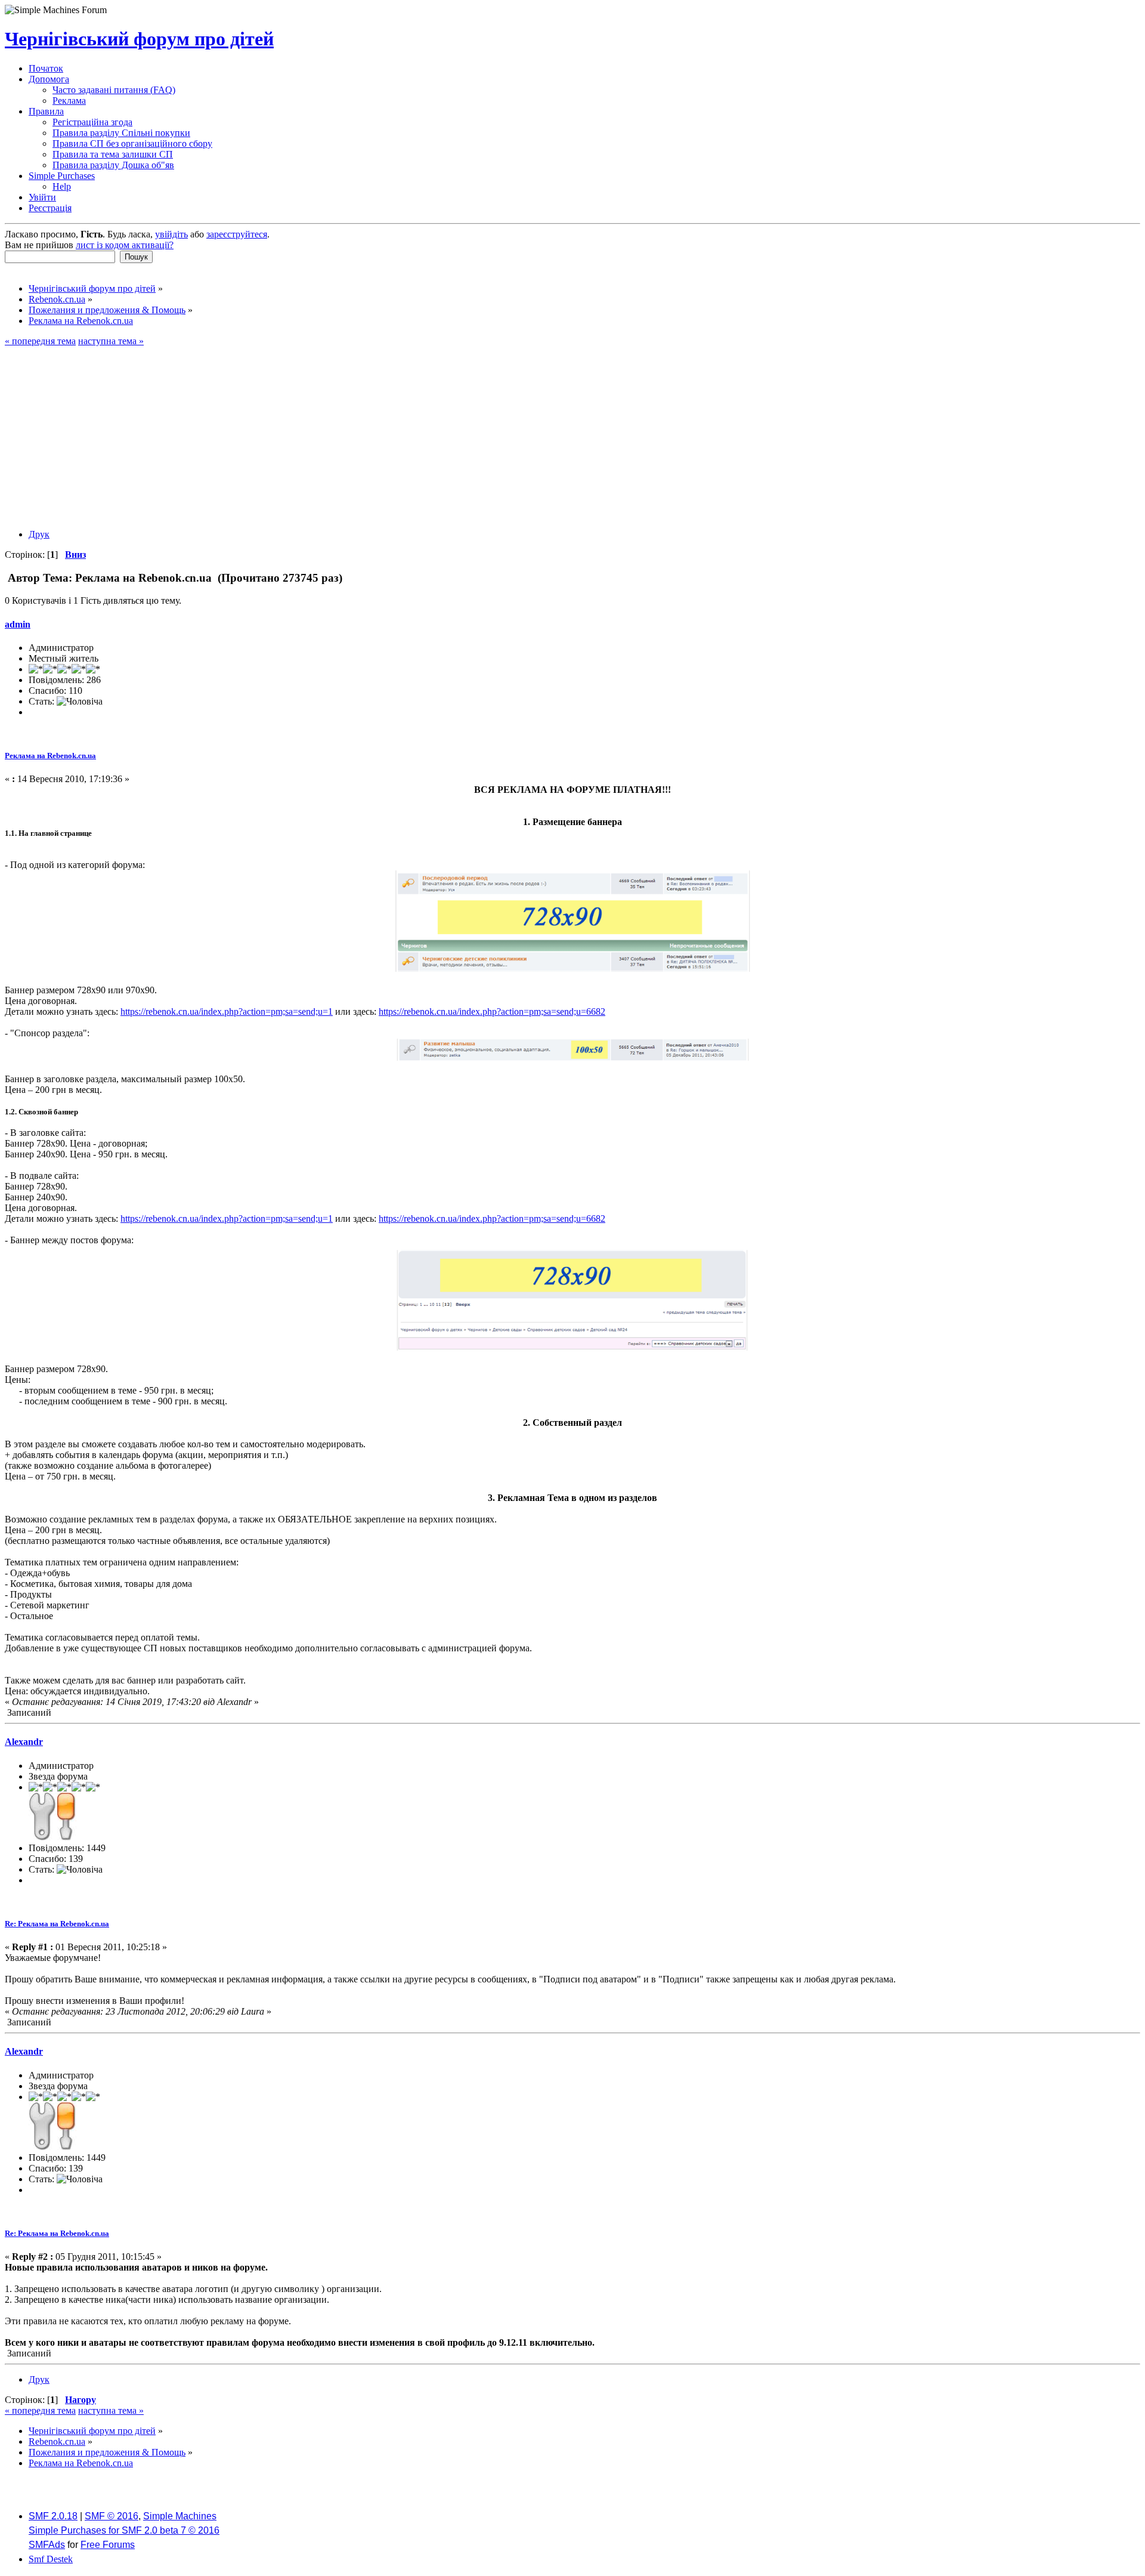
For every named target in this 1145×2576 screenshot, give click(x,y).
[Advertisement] (572, 436)
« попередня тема (40, 341)
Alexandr (24, 1742)
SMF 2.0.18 (53, 2516)
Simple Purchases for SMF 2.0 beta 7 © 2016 (124, 2530)
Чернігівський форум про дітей (139, 39)
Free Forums (108, 2545)
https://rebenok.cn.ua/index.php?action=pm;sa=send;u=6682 (492, 1011)
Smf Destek (51, 2559)
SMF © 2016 (112, 2516)
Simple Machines (180, 2516)
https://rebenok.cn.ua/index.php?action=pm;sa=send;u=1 (227, 1011)
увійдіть (171, 234)
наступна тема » (111, 341)
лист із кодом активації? (125, 245)
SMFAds (47, 2545)
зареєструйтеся (237, 234)
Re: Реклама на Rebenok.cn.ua (57, 1924)
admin (18, 624)
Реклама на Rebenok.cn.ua (50, 756)
